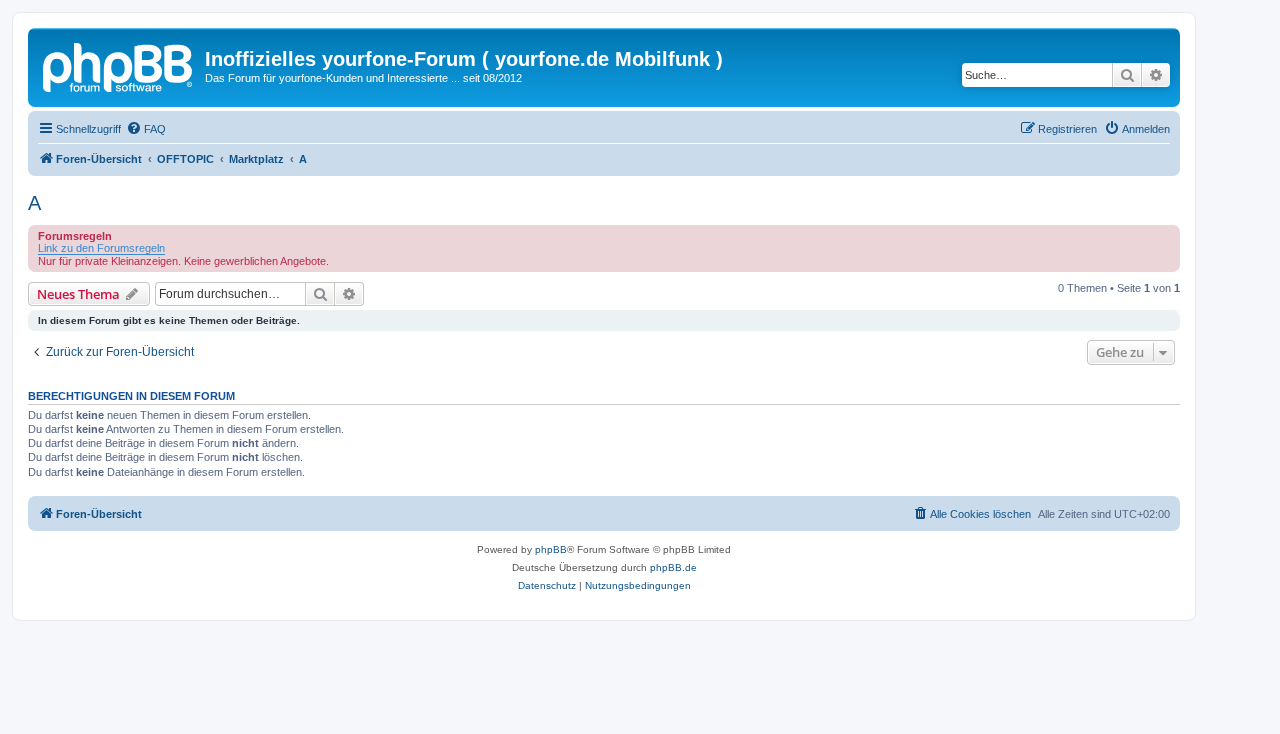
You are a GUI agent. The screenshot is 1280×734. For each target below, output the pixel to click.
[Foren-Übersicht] (119, 65)
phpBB (551, 549)
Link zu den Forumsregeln (101, 248)
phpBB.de (673, 567)
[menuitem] (146, 129)
